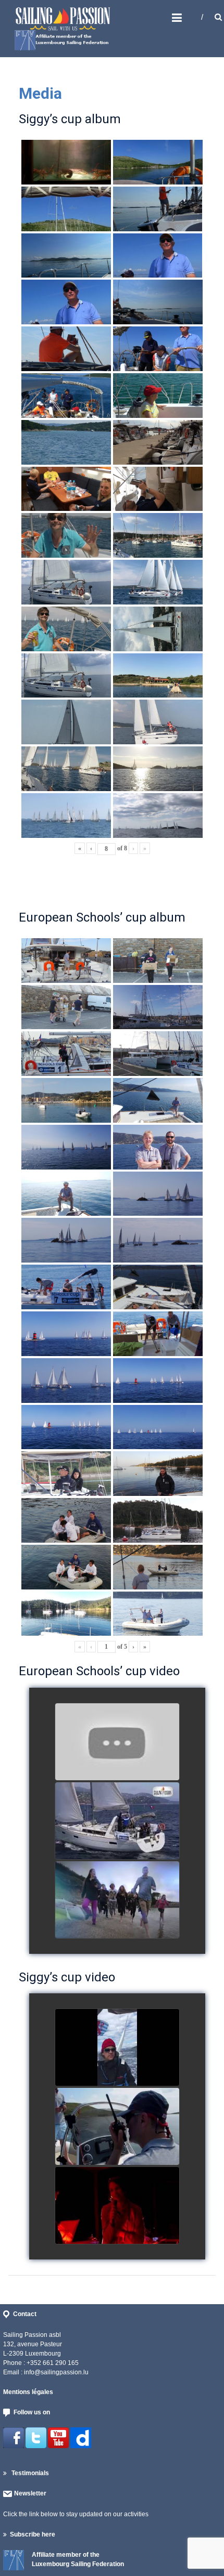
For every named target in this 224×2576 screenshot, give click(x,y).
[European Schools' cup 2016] (117, 1900)
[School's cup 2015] (117, 1821)
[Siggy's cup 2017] (117, 2048)
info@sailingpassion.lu (56, 2372)
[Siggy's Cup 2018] (117, 2127)
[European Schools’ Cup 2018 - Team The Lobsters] (117, 1742)
